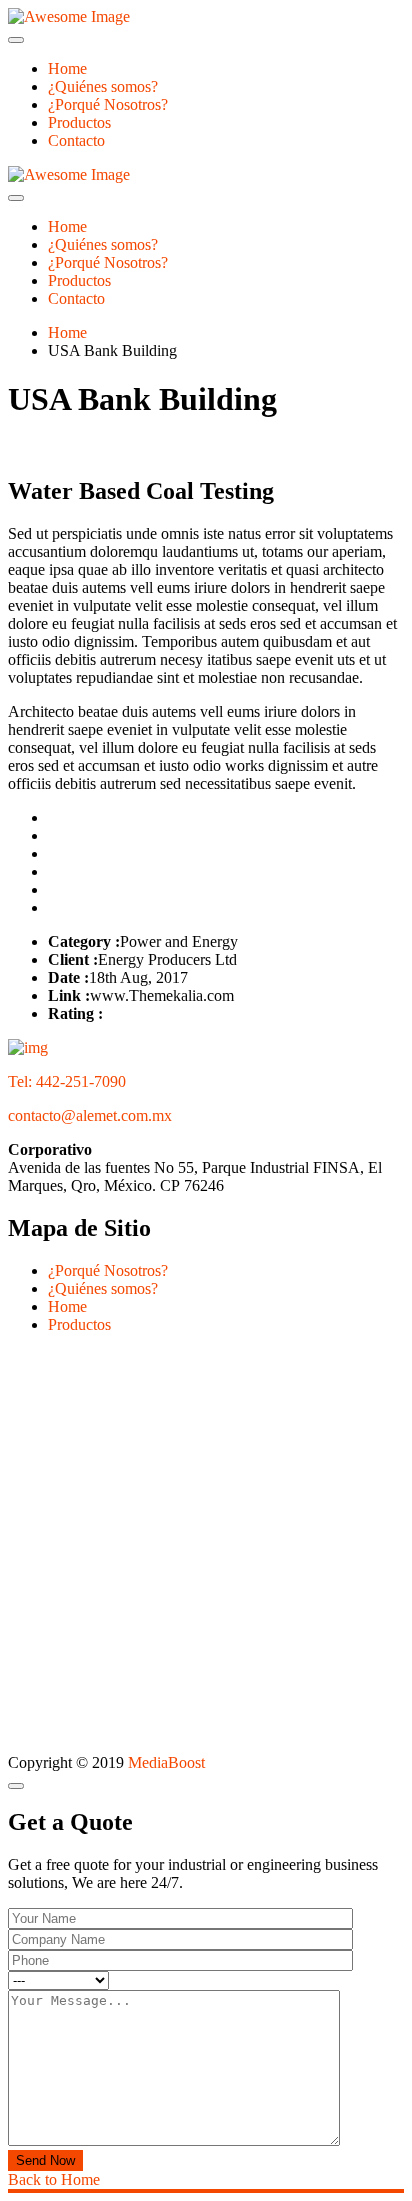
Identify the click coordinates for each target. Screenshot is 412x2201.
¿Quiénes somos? (103, 86)
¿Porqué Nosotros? (108, 104)
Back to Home (54, 2179)
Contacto (76, 140)
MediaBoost (166, 1762)
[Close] (16, 1786)
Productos (79, 122)
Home (67, 68)
